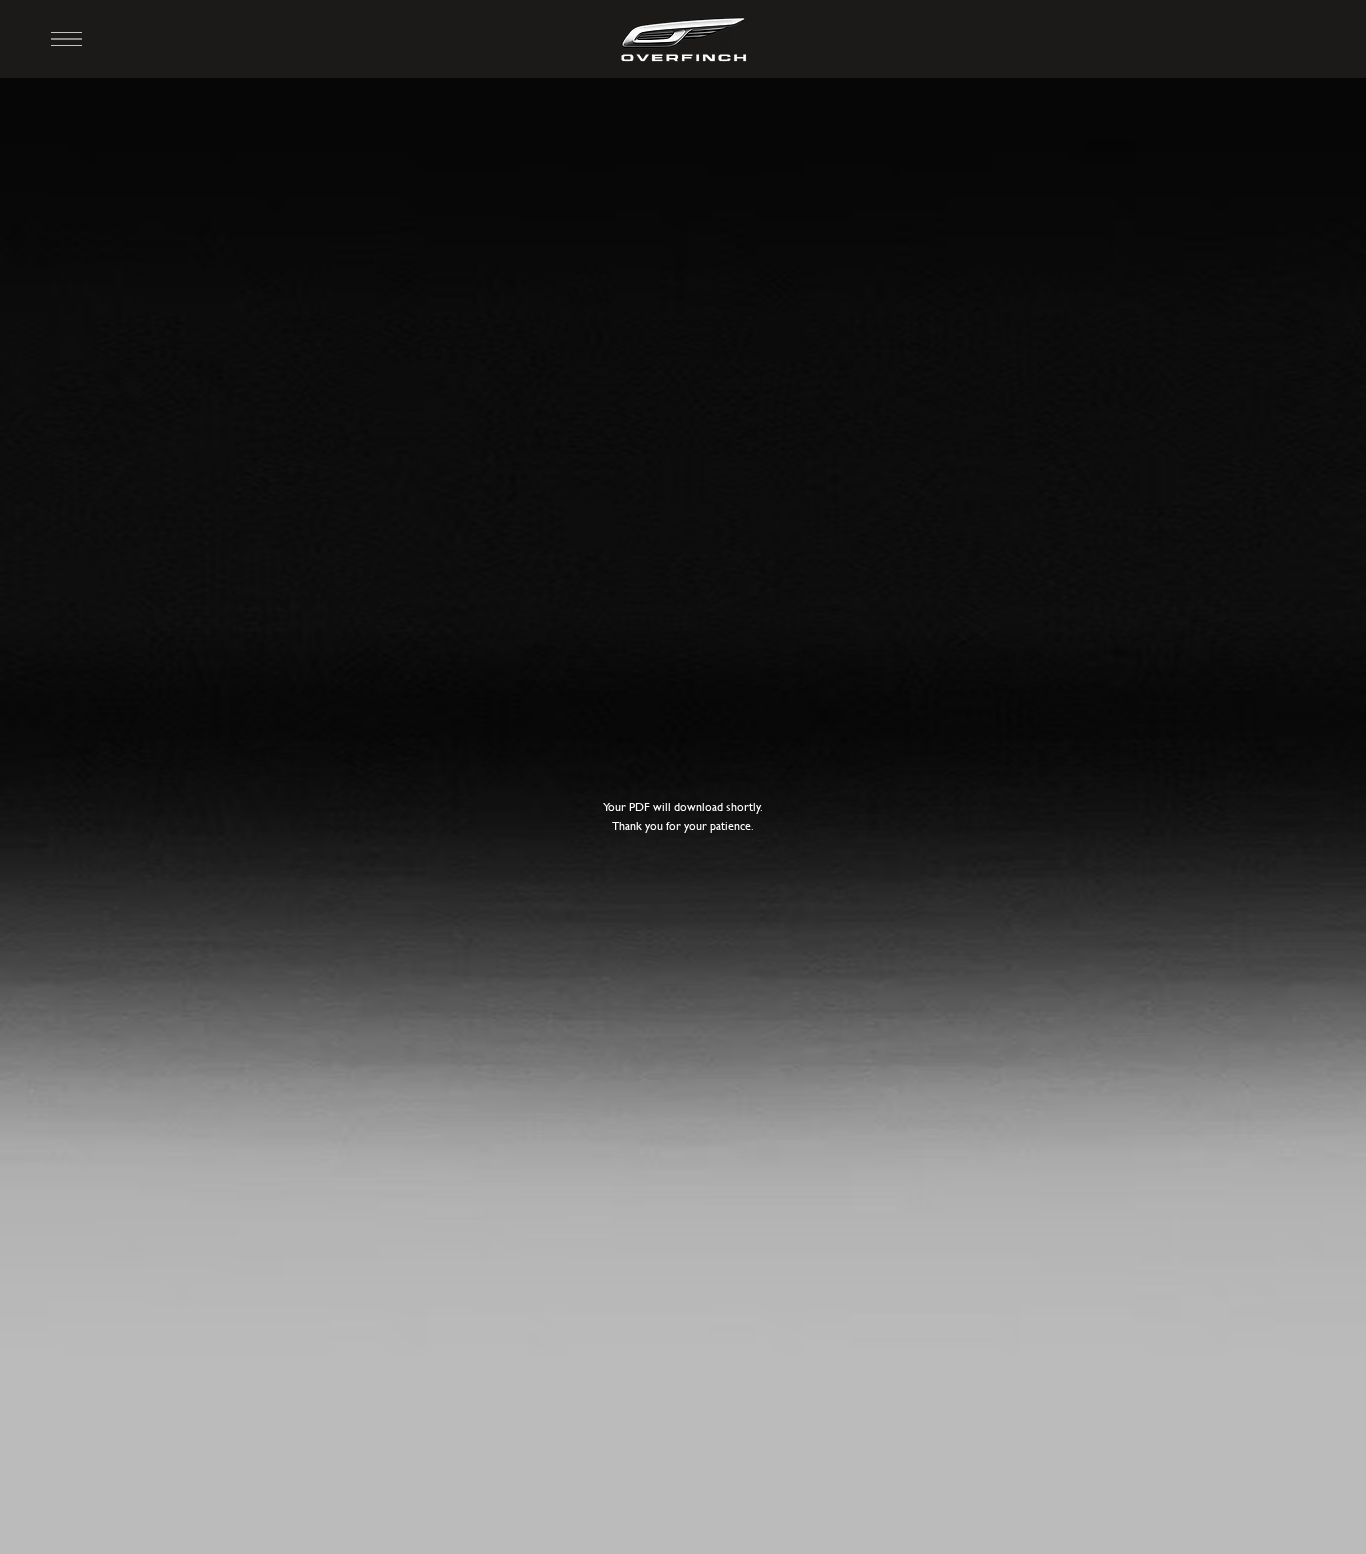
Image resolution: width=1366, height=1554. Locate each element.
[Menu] (66, 38)
